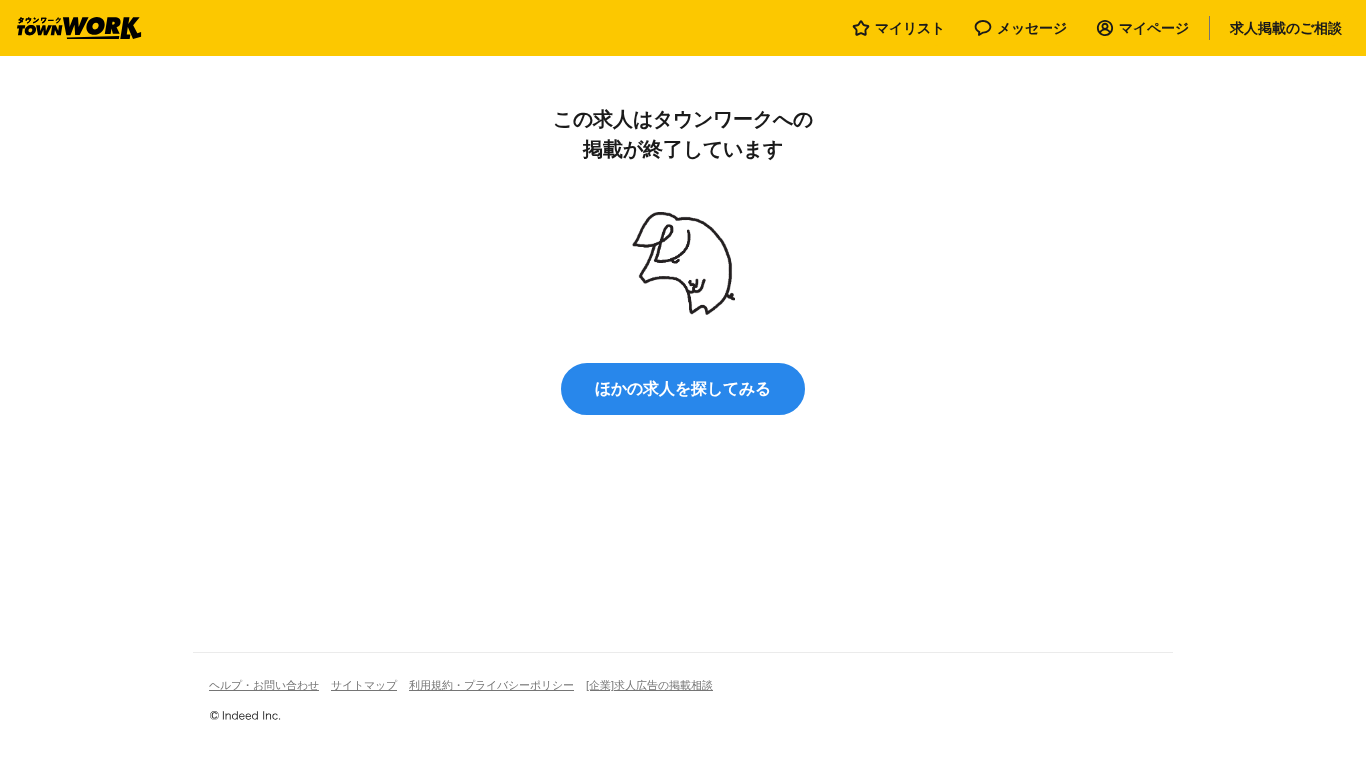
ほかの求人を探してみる (683, 388)
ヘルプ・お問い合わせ (264, 685)
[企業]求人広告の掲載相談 (649, 685)
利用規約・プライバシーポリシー (491, 685)
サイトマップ (364, 685)
